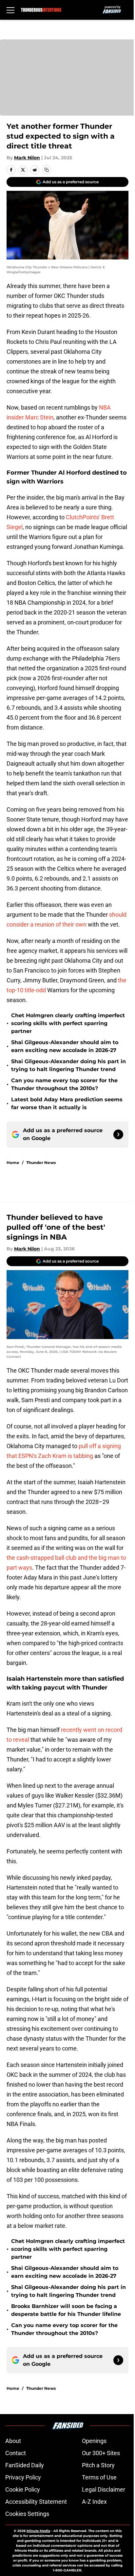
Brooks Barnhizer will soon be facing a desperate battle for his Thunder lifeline (66, 2310)
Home (13, 1163)
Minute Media (38, 2531)
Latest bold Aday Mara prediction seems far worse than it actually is (67, 1103)
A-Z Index (94, 2502)
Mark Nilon (27, 158)
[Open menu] (10, 10)
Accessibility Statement (36, 2502)
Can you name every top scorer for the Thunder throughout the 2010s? (64, 1084)
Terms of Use (99, 2477)
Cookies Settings (27, 2514)
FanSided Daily (25, 2465)
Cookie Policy (23, 2489)
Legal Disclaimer (104, 2489)
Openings (94, 2441)
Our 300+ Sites (101, 2453)
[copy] (47, 170)
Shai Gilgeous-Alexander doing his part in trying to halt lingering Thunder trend (68, 1065)
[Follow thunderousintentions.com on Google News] (118, 1134)
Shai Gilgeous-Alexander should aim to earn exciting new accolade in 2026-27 (65, 1046)
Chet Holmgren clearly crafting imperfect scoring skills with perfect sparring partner (68, 1023)
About (13, 2441)
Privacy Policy (23, 2477)
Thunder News (41, 1163)
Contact (16, 2453)
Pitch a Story (98, 2465)
